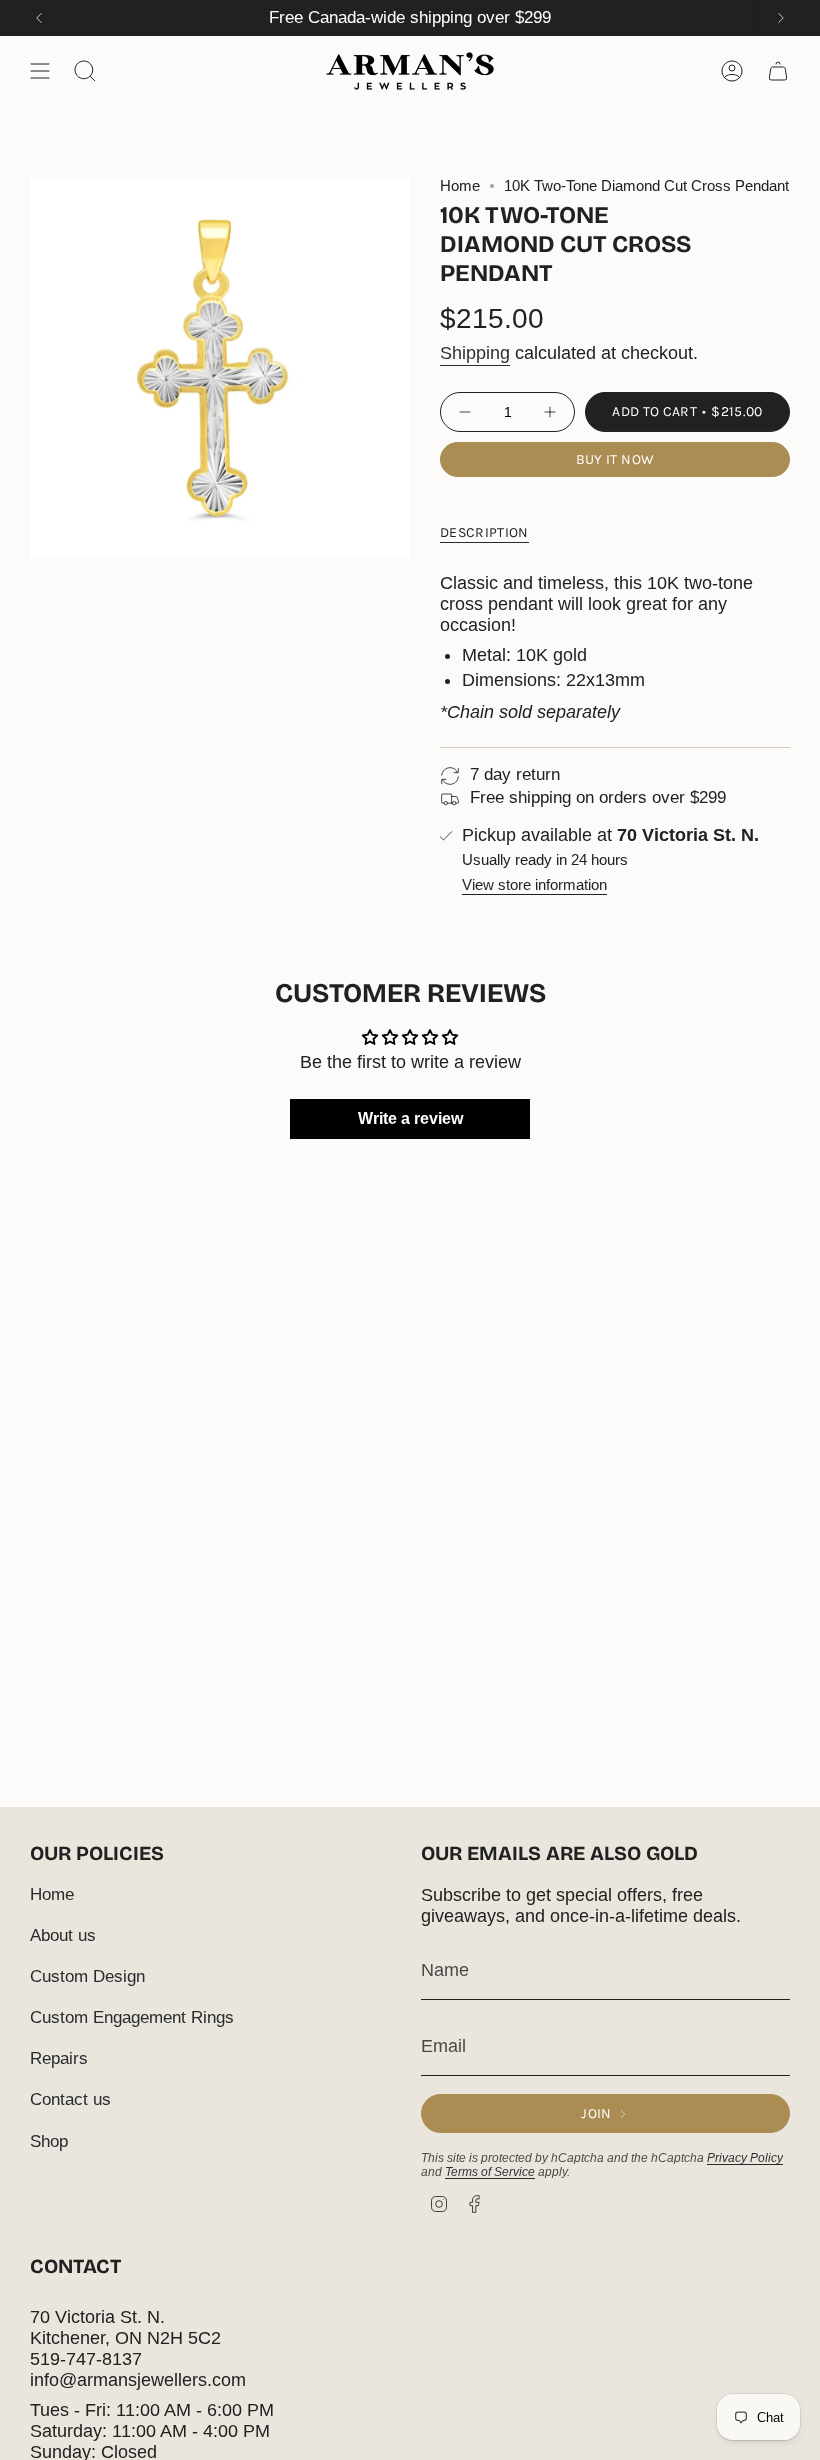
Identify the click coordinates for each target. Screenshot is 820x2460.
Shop (49, 2141)
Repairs (59, 2058)
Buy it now (615, 459)
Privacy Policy (745, 2158)
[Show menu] (40, 71)
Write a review (410, 1118)
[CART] (778, 71)
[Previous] (39, 18)
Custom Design (87, 1976)
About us (63, 1935)
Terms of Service (490, 2172)
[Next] (781, 18)
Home (460, 186)
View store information (534, 885)
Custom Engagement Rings (132, 2017)
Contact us (70, 2099)
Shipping (475, 353)
